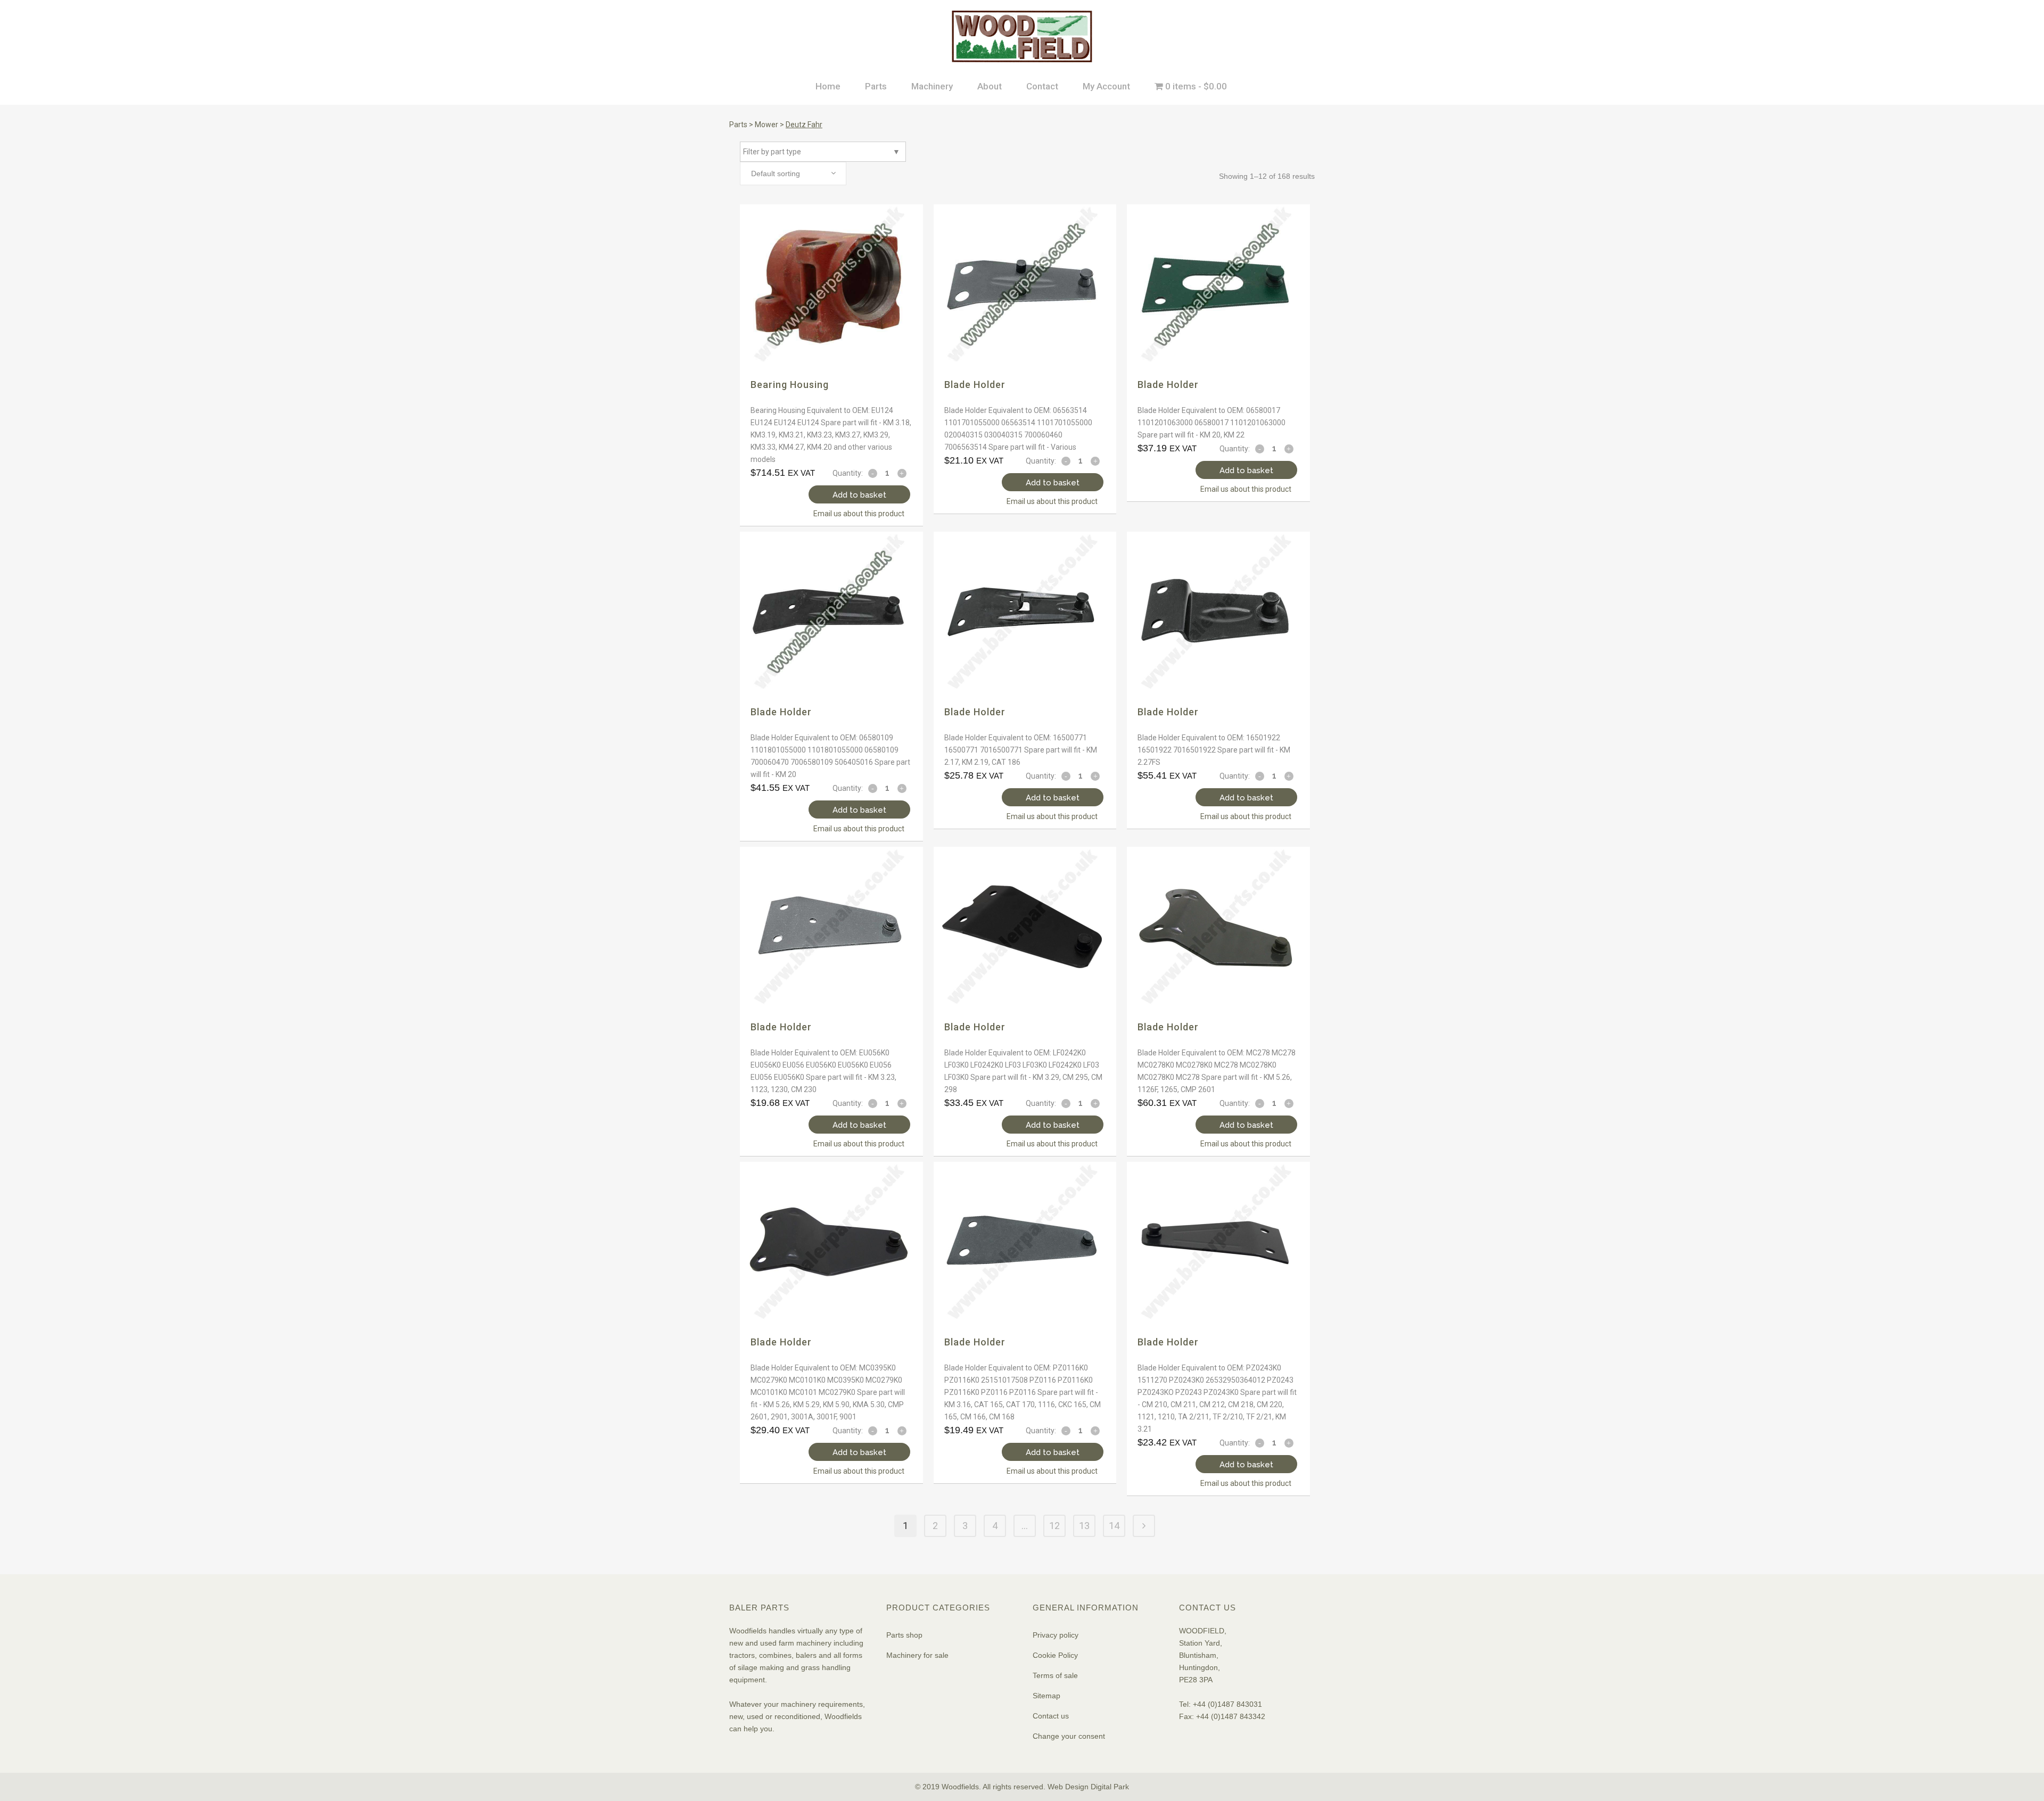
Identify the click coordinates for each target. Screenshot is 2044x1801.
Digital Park (1110, 1787)
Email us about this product (859, 514)
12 (1054, 1526)
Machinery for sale (917, 1655)
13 (1084, 1526)
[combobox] (793, 174)
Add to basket (859, 495)
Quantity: (848, 473)
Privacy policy (1056, 1635)
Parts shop (904, 1635)
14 (1114, 1526)
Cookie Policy (1055, 1655)
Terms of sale (1055, 1675)
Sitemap (1046, 1696)
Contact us (1051, 1716)
